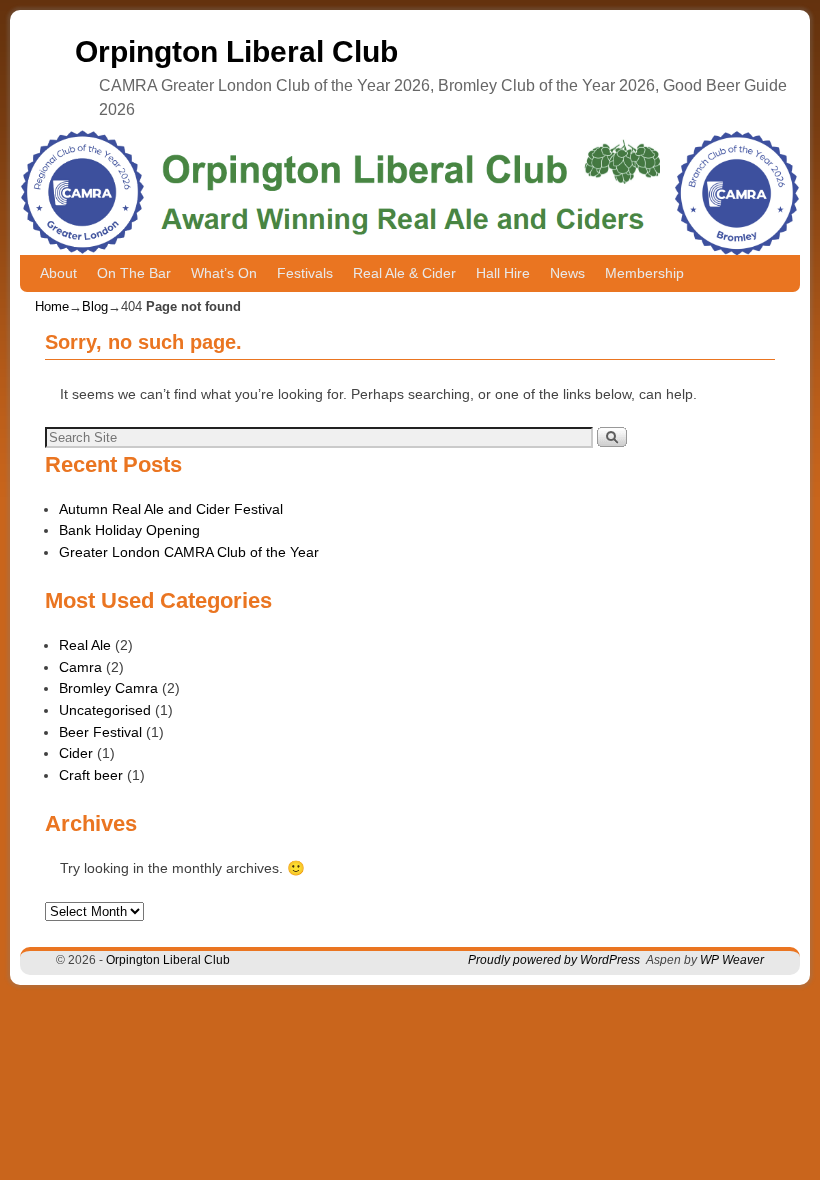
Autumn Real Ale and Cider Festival (171, 509)
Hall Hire (503, 273)
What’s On (224, 273)
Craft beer (91, 775)
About (58, 273)
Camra (80, 667)
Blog (95, 306)
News (567, 273)
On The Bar (134, 273)
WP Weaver (732, 960)
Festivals (305, 273)
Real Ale (85, 645)
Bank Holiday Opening (129, 530)
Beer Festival (100, 732)
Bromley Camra (108, 688)
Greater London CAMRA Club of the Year (189, 552)
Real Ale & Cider (404, 273)
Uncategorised (105, 710)
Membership (644, 273)
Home (52, 306)
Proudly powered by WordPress (554, 960)
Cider (76, 753)
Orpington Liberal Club (236, 51)
